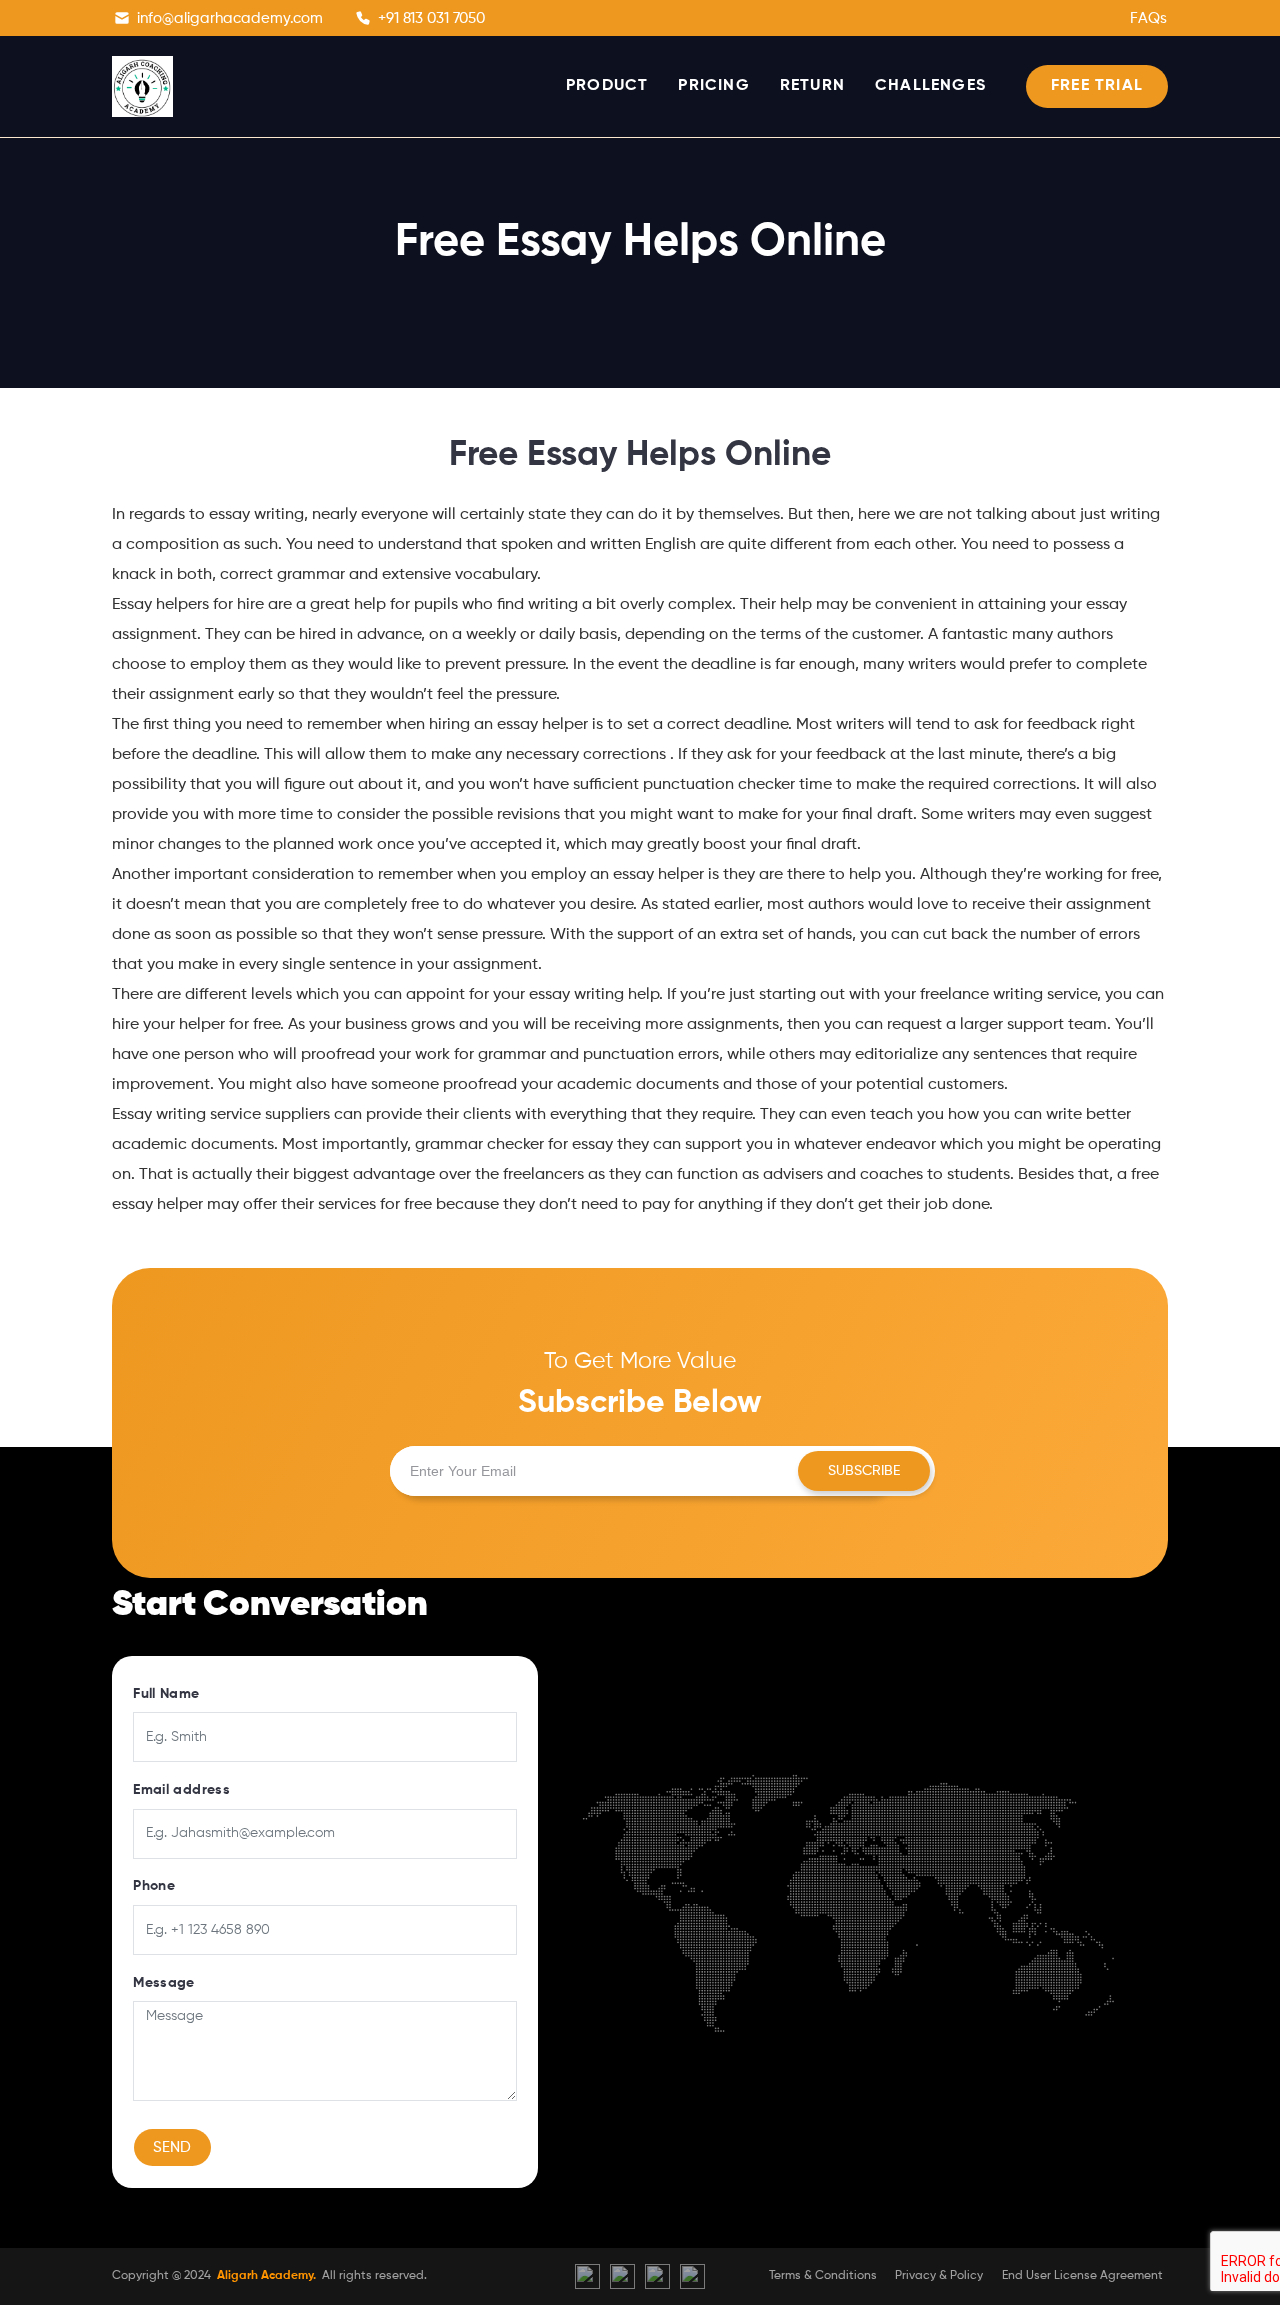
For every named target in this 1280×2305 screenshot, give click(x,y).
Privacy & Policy (939, 2276)
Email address (181, 1790)
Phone (154, 1886)
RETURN (812, 86)
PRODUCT (607, 86)
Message (164, 1983)
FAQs (1148, 18)
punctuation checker (719, 785)
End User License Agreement (1082, 2276)
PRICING (713, 86)
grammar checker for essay (514, 1145)
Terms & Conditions (823, 2276)
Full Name (166, 1694)
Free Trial (1097, 86)
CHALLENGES (930, 86)
